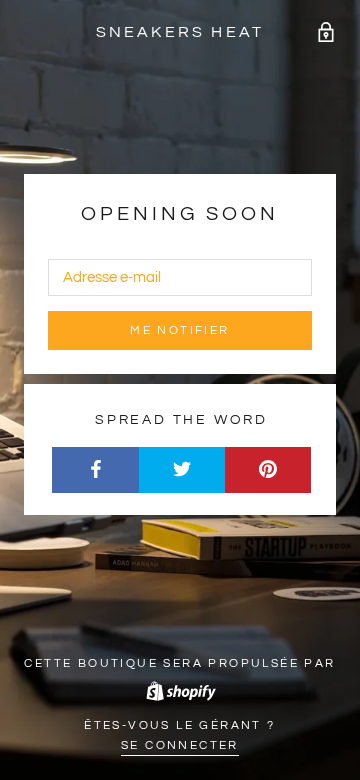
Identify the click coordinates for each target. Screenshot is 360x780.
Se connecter (180, 745)
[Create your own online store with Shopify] (180, 689)
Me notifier (179, 330)
